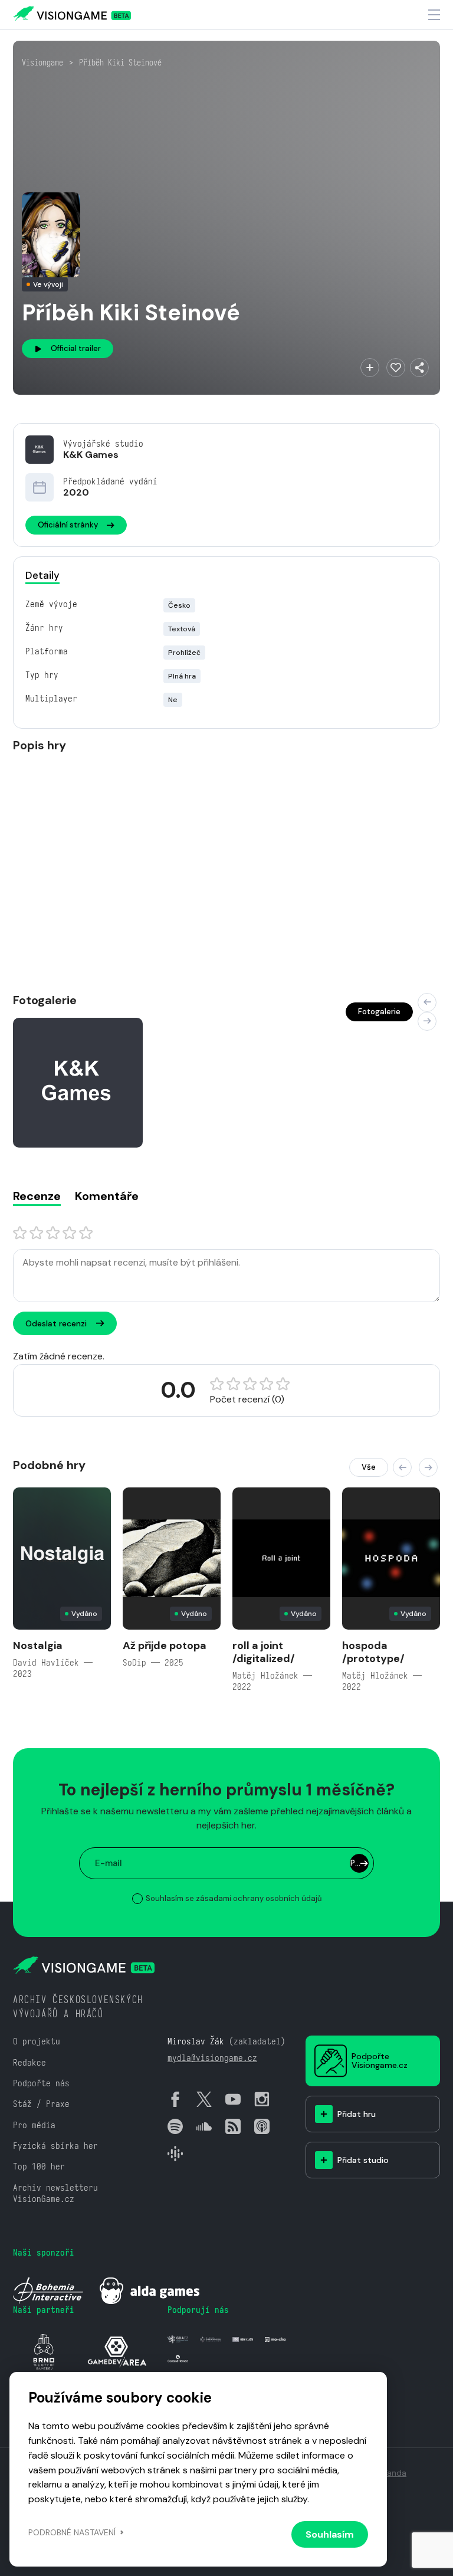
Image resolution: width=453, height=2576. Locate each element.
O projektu (37, 2041)
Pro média (34, 2125)
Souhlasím (330, 2534)
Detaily (42, 575)
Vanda (394, 2473)
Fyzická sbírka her (55, 2146)
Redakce (29, 2062)
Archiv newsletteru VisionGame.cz (55, 2193)
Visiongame (42, 63)
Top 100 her (39, 2166)
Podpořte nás (41, 2083)
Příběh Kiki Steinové (120, 63)
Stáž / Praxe (41, 2104)
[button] (427, 1002)
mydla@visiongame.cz (212, 2058)
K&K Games (91, 455)
